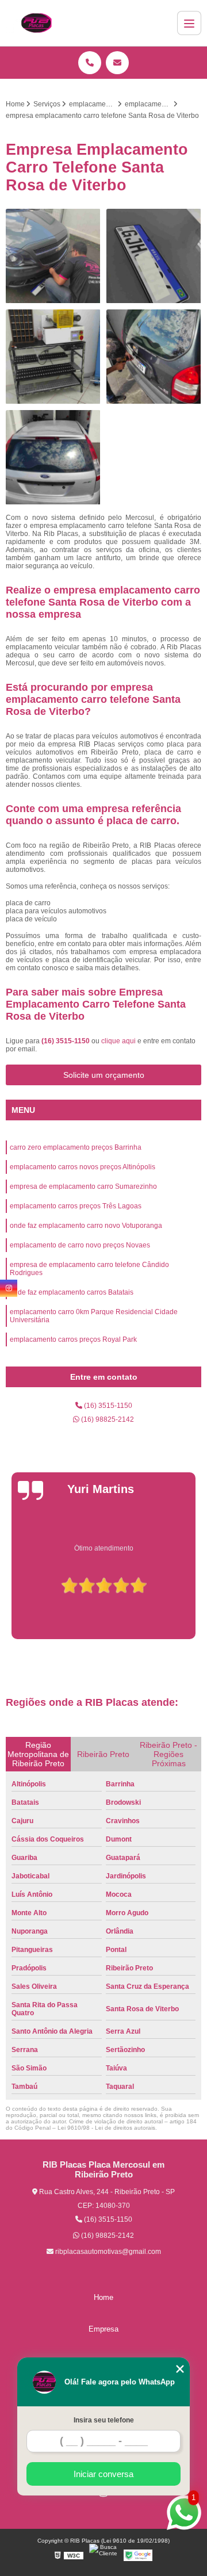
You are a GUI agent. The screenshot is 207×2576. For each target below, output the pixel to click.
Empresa (103, 2329)
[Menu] (189, 23)
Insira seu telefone (104, 2420)
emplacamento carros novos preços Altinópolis (83, 1167)
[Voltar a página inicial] (36, 23)
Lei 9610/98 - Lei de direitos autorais (106, 2128)
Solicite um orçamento (104, 1075)
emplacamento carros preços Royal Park (73, 1339)
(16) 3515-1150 (66, 1041)
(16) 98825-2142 (107, 1419)
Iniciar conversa (103, 2474)
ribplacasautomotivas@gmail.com (107, 2252)
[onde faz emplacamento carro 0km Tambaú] (53, 256)
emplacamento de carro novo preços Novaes (80, 1245)
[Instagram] (9, 1288)
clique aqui (118, 1041)
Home (103, 2297)
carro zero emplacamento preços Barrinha (76, 1147)
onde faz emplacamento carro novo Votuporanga (86, 1226)
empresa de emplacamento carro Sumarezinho (83, 1186)
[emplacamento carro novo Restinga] (53, 357)
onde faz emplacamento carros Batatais (72, 1292)
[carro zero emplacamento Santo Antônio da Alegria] (154, 357)
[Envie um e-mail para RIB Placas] (117, 63)
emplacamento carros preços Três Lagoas (76, 1206)
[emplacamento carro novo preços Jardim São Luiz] (53, 458)
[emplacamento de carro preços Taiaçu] (154, 256)
